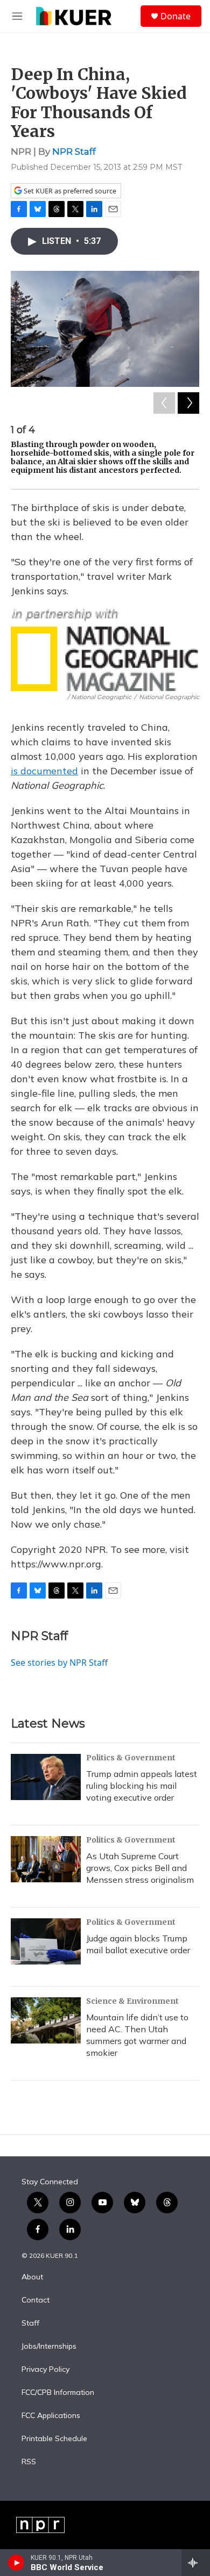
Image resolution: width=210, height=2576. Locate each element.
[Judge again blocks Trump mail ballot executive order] (46, 1941)
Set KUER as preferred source (69, 191)
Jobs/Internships (49, 2347)
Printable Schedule (54, 2439)
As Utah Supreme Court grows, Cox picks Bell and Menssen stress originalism (140, 1868)
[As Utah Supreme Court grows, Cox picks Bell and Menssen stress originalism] (46, 1859)
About (32, 2277)
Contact (36, 2300)
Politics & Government (131, 1758)
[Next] (188, 403)
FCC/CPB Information (58, 2393)
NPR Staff (74, 152)
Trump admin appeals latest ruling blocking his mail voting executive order (142, 1786)
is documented (44, 771)
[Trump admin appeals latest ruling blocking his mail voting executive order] (46, 1777)
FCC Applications (51, 2416)
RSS (29, 2462)
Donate (176, 16)
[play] (16, 2563)
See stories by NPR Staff (59, 1663)
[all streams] (196, 2563)
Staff (30, 2323)
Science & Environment (132, 2001)
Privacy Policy (45, 2370)
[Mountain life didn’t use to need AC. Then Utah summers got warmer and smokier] (46, 2020)
